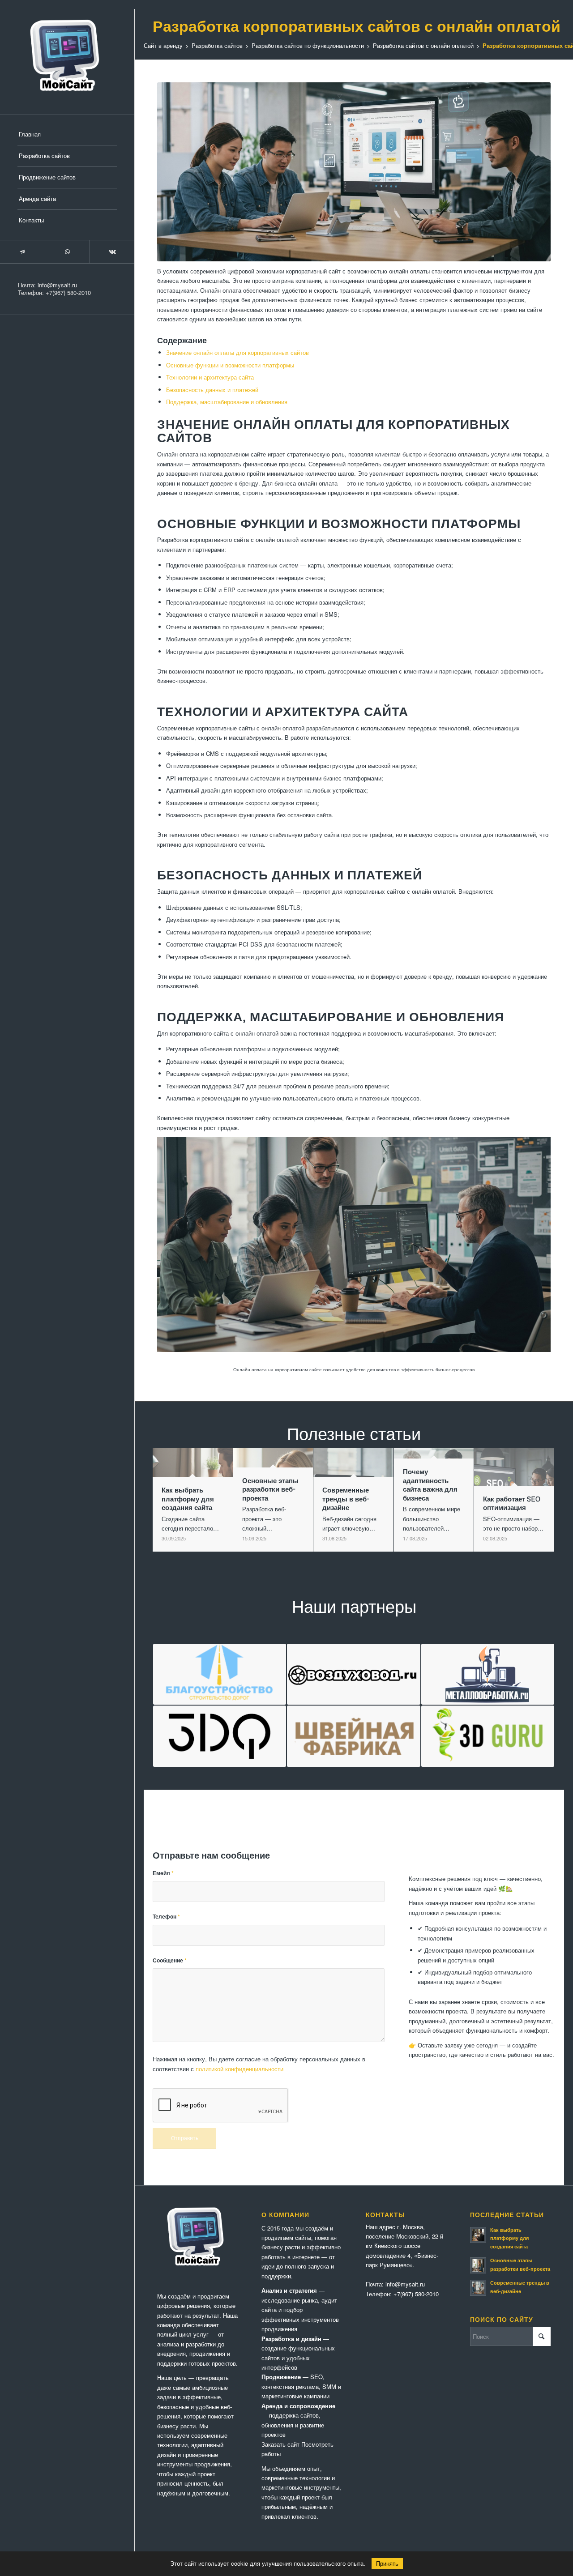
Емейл (163, 1873)
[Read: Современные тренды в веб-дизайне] (478, 2288)
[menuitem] (67, 135)
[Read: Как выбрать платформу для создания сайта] (478, 2235)
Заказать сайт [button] (280, 2444)
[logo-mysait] (67, 57)
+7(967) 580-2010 (68, 292)
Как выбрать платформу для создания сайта (509, 2238)
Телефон (166, 1917)
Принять (387, 2564)
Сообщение (170, 1960)
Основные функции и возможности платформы (230, 365)
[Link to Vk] (112, 252)
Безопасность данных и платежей (212, 390)
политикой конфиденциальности (239, 2069)
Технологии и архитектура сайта (210, 377)
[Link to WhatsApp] (67, 252)
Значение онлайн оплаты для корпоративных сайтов (237, 352)
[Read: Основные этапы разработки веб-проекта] (478, 2265)
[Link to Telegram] (22, 252)
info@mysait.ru (57, 285)
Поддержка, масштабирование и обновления (227, 402)
